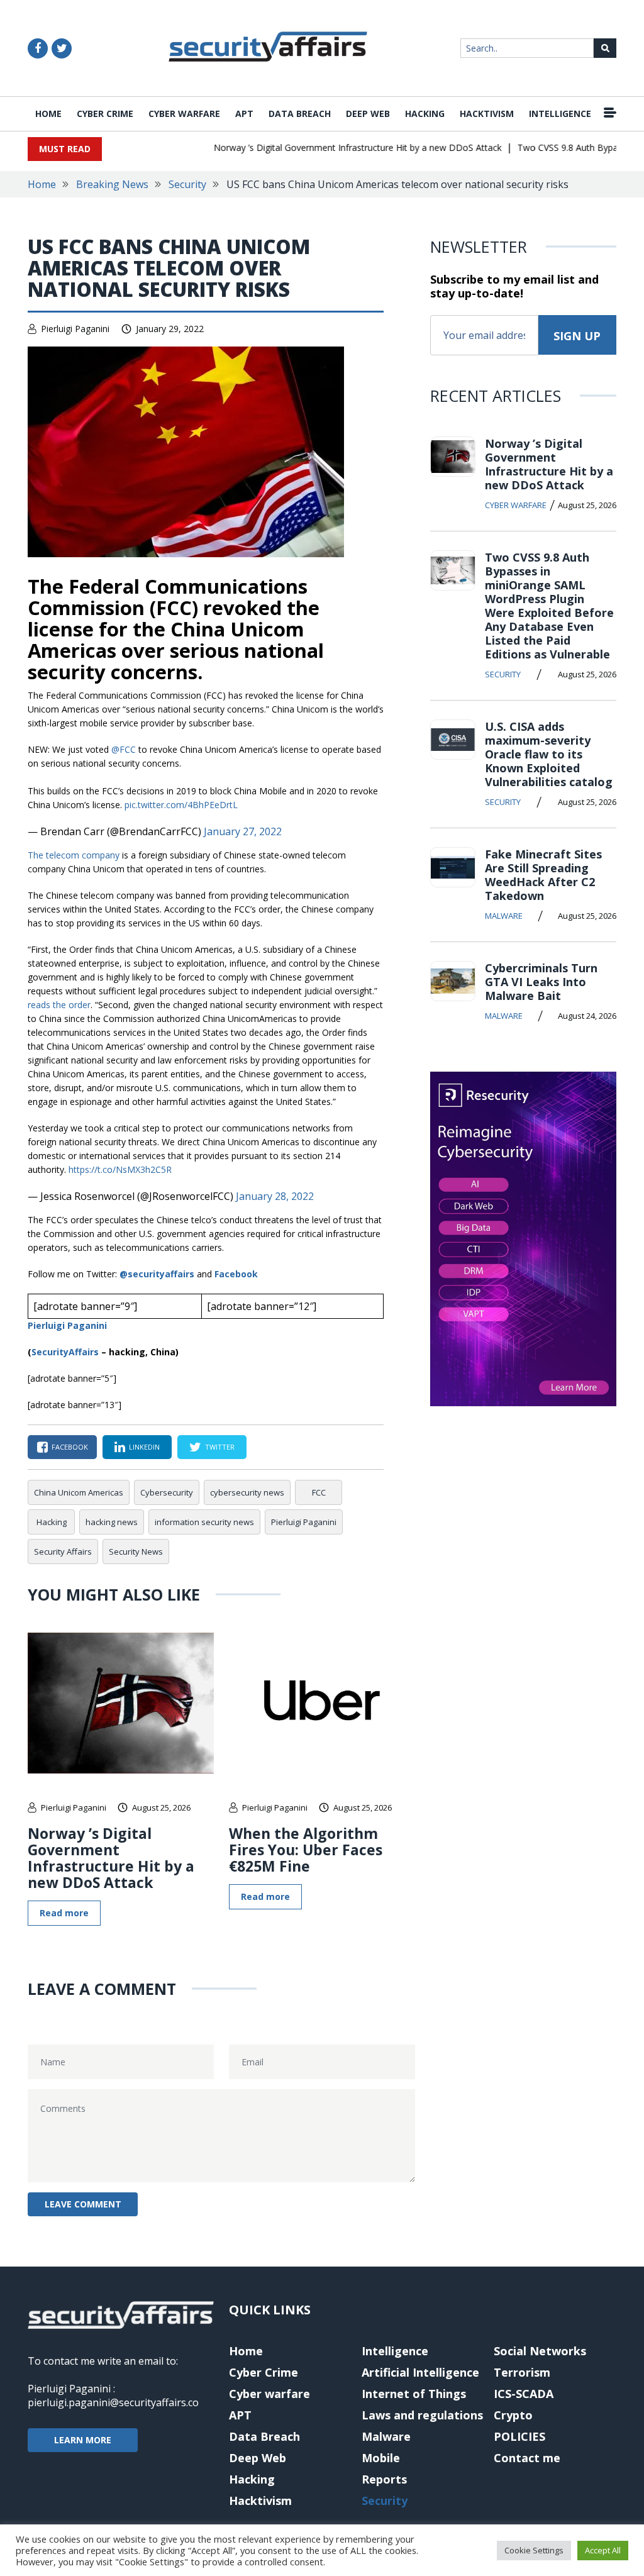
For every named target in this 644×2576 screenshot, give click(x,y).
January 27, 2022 (243, 831)
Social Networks (540, 2351)
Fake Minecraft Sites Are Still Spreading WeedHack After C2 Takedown (543, 875)
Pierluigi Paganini (75, 329)
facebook (70, 1447)
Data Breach (300, 114)
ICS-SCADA (524, 2394)
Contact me (527, 2458)
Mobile (381, 2458)
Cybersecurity (167, 1492)
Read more (64, 1913)
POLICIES (519, 2436)
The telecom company (74, 855)
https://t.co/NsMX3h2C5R (120, 1169)
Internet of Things (414, 2394)
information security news (204, 1522)
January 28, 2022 (275, 1196)
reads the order (59, 1005)
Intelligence (560, 114)
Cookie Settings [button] (534, 2550)
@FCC (124, 749)
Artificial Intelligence (420, 2372)
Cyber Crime (105, 114)
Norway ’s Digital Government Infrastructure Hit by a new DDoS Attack (335, 147)
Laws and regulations (422, 2415)
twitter (220, 1447)
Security (187, 184)
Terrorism (522, 2372)
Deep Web (368, 114)
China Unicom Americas (79, 1492)
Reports (384, 2479)
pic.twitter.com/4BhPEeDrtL (181, 805)
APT (244, 114)
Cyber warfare (184, 114)
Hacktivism (487, 114)
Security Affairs (63, 1552)
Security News (136, 1552)
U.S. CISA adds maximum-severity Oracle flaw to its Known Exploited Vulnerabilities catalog (549, 754)
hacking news (112, 1522)
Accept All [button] (603, 2550)
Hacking (425, 114)
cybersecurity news (247, 1492)
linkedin (144, 1447)
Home (48, 114)
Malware (504, 916)
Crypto (513, 2415)
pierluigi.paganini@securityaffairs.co (113, 2402)
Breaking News (112, 184)
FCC (319, 1492)
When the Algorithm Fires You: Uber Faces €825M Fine (306, 1850)
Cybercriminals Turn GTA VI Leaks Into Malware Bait (541, 982)
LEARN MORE (83, 2440)
